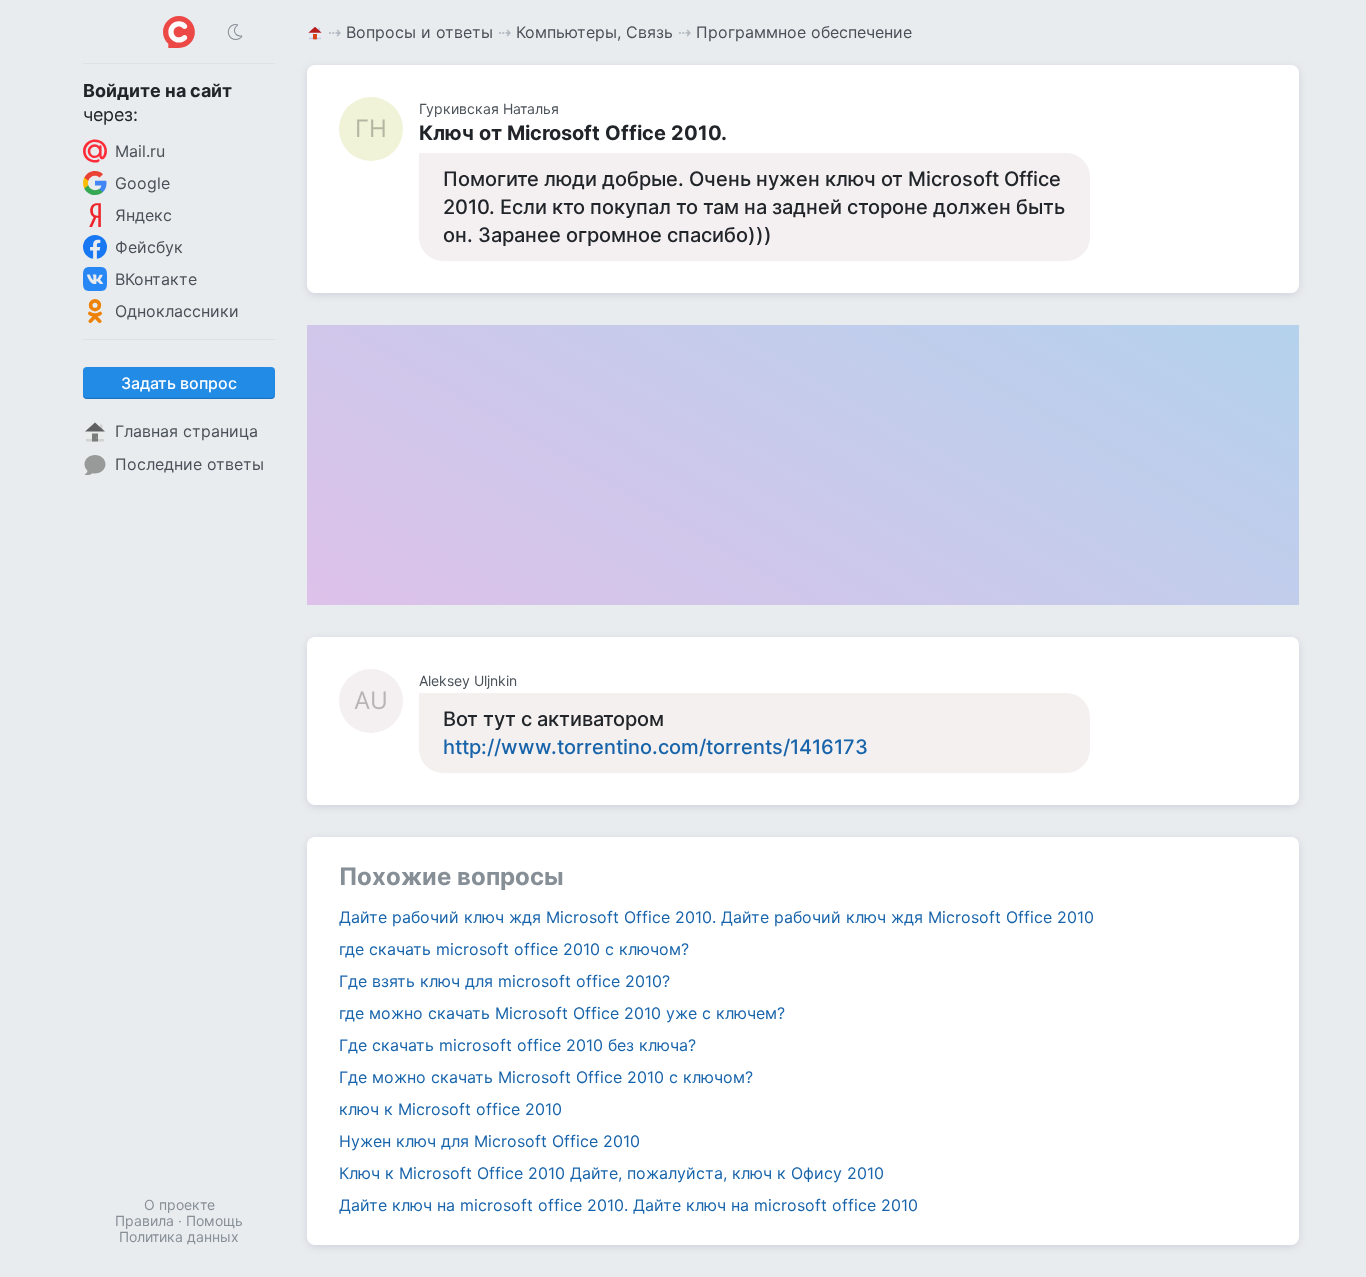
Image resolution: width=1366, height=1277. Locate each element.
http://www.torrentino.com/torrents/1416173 (655, 747)
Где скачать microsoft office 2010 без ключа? (517, 1045)
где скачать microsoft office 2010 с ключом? (514, 949)
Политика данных (179, 1236)
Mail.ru (140, 151)
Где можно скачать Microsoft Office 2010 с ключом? (546, 1077)
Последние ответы (189, 464)
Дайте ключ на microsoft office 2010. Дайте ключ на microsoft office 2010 (628, 1205)
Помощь (214, 1220)
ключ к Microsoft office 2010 (450, 1109)
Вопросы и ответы (419, 32)
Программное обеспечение (804, 32)
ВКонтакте (156, 279)
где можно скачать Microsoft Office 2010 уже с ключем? (562, 1013)
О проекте (179, 1204)
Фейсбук (149, 247)
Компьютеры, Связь (594, 32)
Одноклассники (177, 311)
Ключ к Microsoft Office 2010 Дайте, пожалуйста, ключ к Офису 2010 (611, 1173)
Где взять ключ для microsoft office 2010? (504, 981)
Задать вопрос (179, 383)
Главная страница (186, 431)
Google (142, 183)
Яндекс (143, 215)
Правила (144, 1220)
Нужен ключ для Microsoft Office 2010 (489, 1141)
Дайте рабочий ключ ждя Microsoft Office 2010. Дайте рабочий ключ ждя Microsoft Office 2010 (716, 917)
